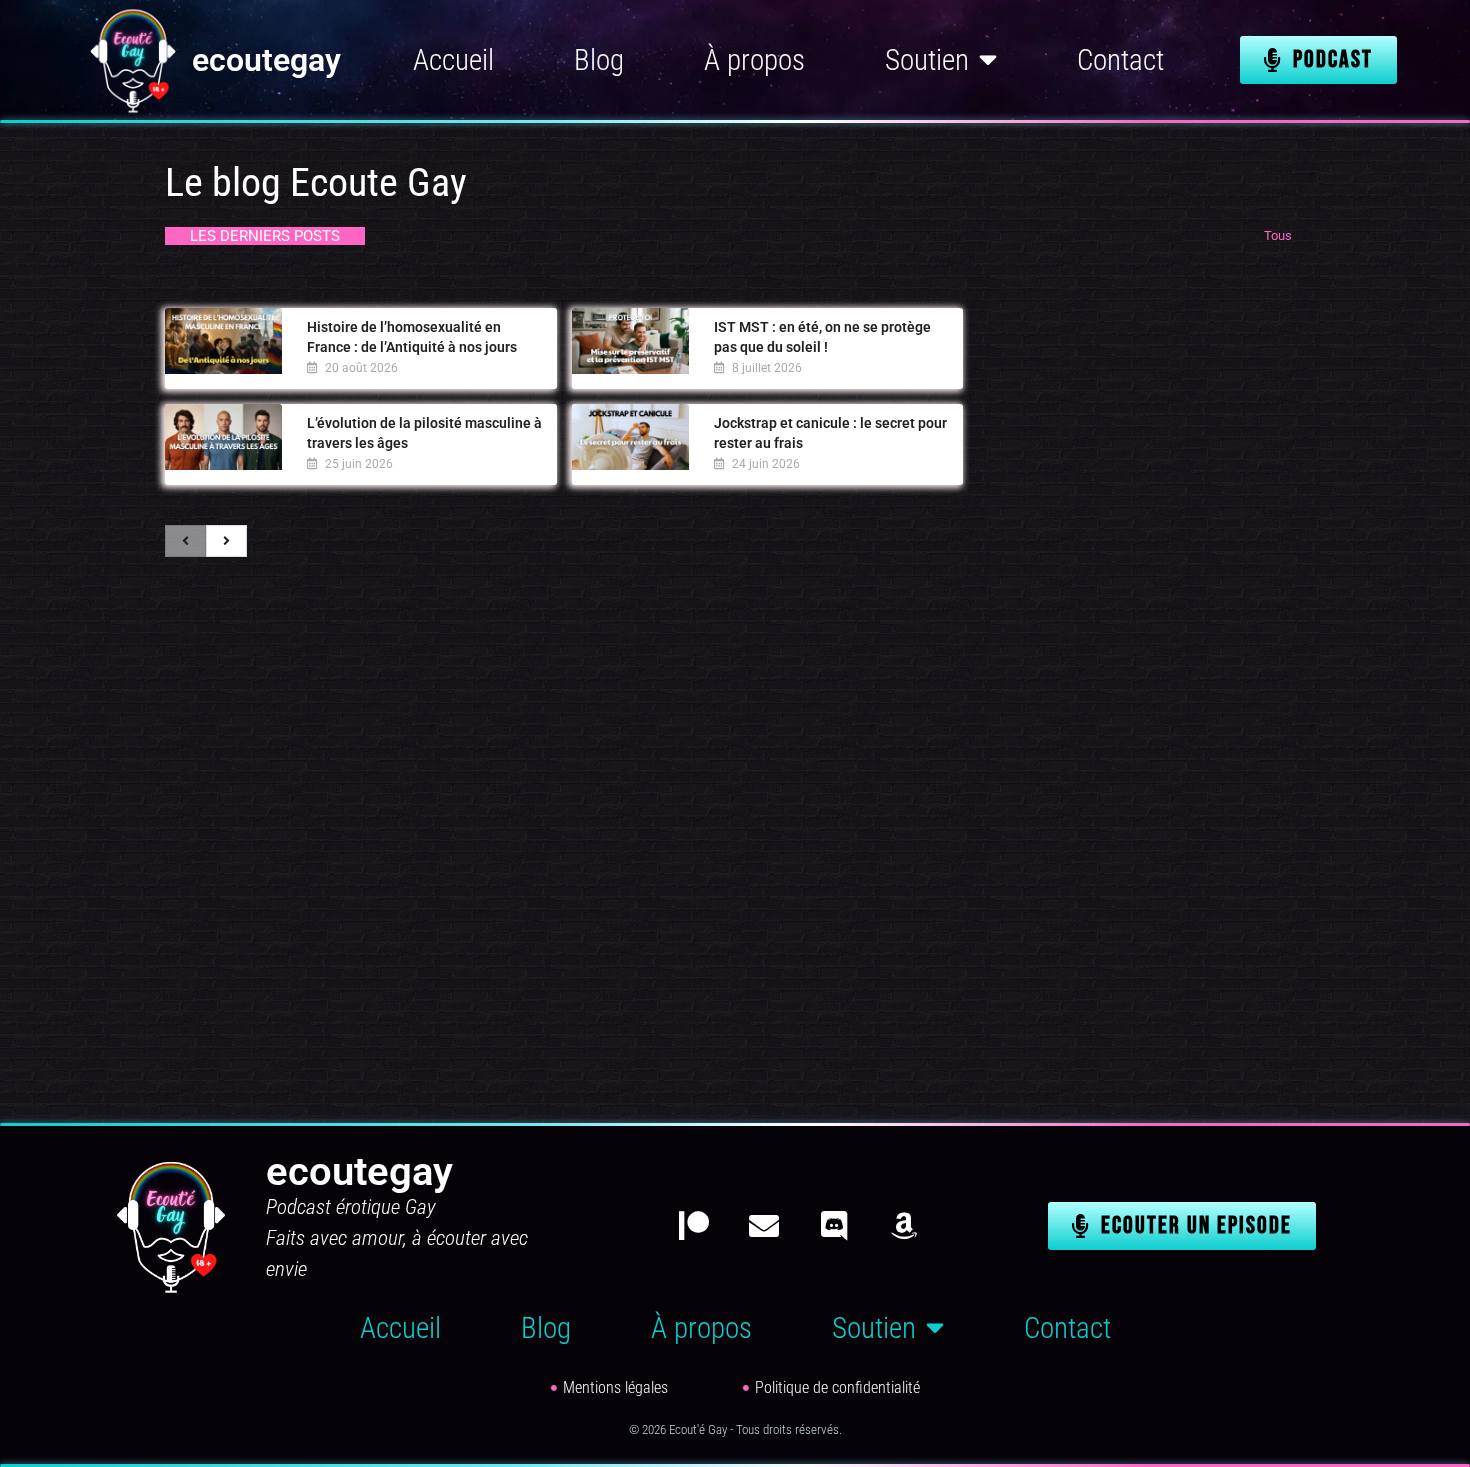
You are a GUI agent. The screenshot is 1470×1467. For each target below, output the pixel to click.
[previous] (185, 541)
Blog (599, 60)
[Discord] (834, 1226)
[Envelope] (764, 1226)
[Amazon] (904, 1226)
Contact (1120, 60)
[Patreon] (694, 1226)
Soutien (927, 60)
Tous (1278, 235)
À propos (754, 60)
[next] (226, 541)
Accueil (453, 60)
